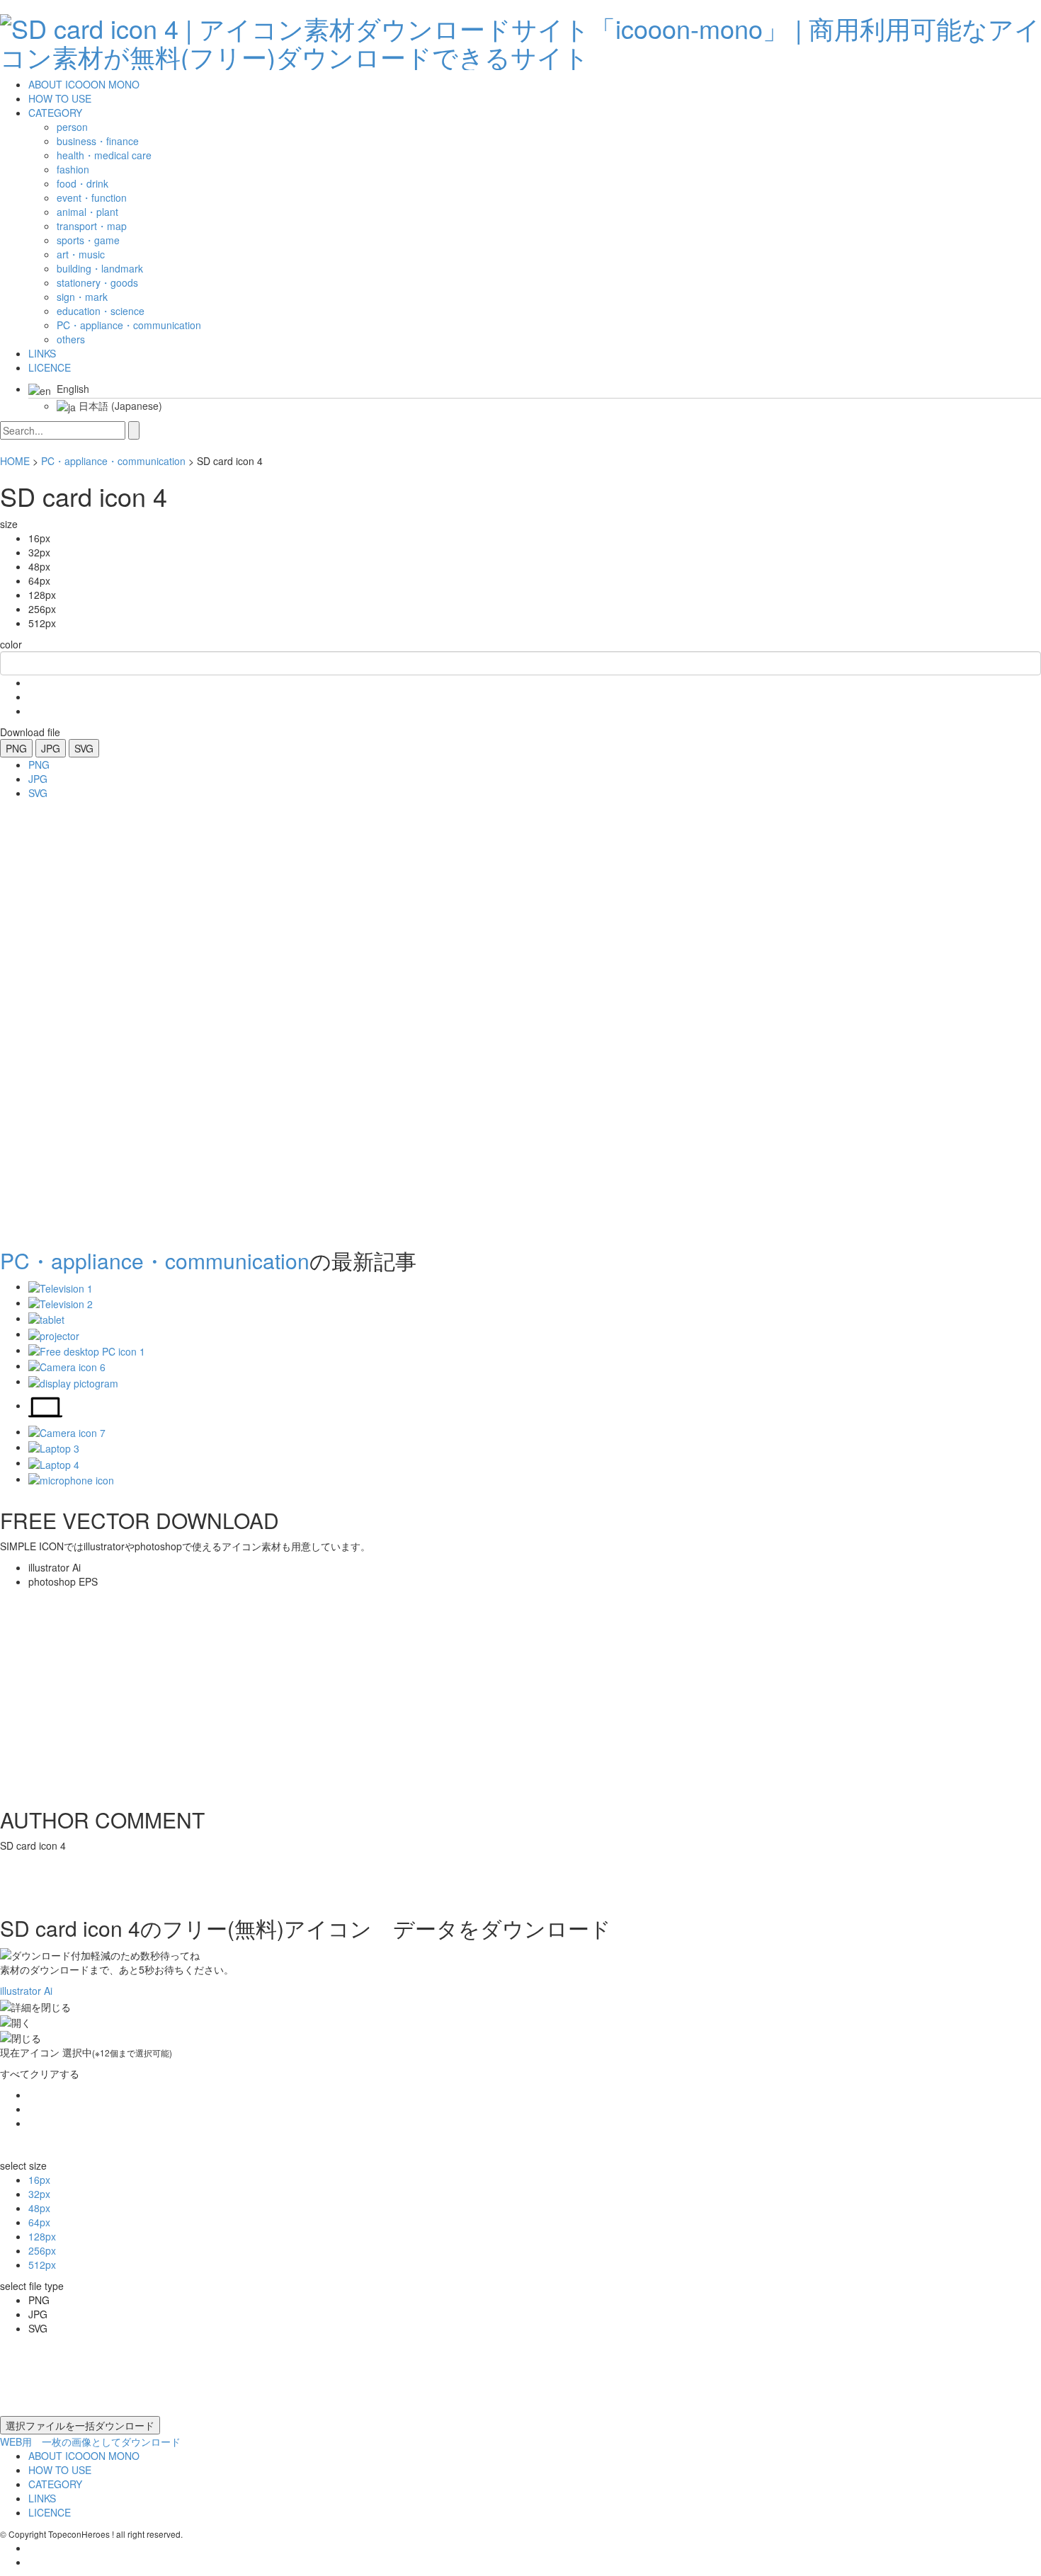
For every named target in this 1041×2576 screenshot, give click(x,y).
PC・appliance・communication (113, 461)
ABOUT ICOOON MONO (84, 84)
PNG (16, 748)
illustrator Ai (26, 1991)
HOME (15, 461)
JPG (51, 748)
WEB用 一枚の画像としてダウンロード (90, 2442)
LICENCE (50, 367)
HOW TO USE (60, 98)
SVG (84, 748)
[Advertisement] (57, 1019)
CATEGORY (55, 113)
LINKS (42, 353)
